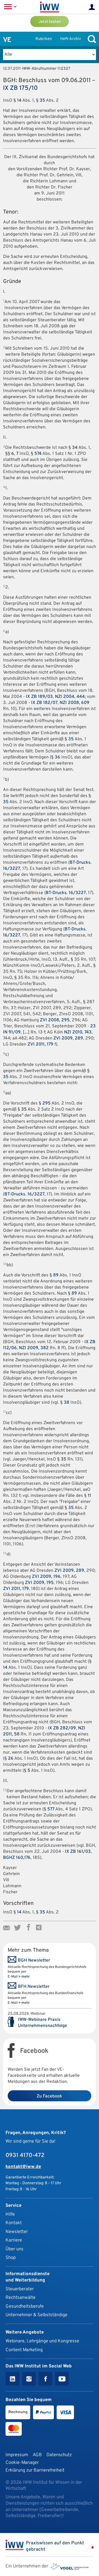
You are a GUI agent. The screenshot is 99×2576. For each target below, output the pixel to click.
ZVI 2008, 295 (55, 1020)
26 (11, 1759)
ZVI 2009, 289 (68, 1038)
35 (42, 101)
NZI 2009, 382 (34, 1348)
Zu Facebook (49, 2096)
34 (75, 448)
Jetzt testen (50, 22)
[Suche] (90, 39)
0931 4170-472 (25, 2156)
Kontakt (14, 2223)
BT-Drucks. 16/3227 (66, 893)
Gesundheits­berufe (25, 2306)
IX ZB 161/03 (78, 1852)
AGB (37, 2455)
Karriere (14, 2240)
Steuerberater (20, 2289)
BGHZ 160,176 (17, 1858)
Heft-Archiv (71, 39)
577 (51, 1809)
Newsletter (17, 2232)
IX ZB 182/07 (44, 703)
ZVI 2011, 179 (40, 1044)
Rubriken (44, 39)
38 (67, 1403)
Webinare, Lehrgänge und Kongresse (42, 2341)
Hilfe (10, 2214)
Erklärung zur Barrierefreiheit (35, 2470)
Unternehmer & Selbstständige (36, 2315)
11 (89, 1496)
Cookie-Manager (22, 2463)
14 (19, 101)
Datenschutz (59, 2455)
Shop (11, 2258)
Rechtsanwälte (20, 2298)
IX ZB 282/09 (62, 1728)
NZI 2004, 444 (70, 697)
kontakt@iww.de (23, 2167)
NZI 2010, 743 (78, 1032)
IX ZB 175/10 (20, 88)
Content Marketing (24, 2350)
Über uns (14, 2249)
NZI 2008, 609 (75, 703)
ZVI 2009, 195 (39, 1583)
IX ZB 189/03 (39, 697)
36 (57, 757)
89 (56, 1275)
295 (46, 1103)
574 (38, 454)
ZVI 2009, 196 (46, 1577)
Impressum (17, 2455)
